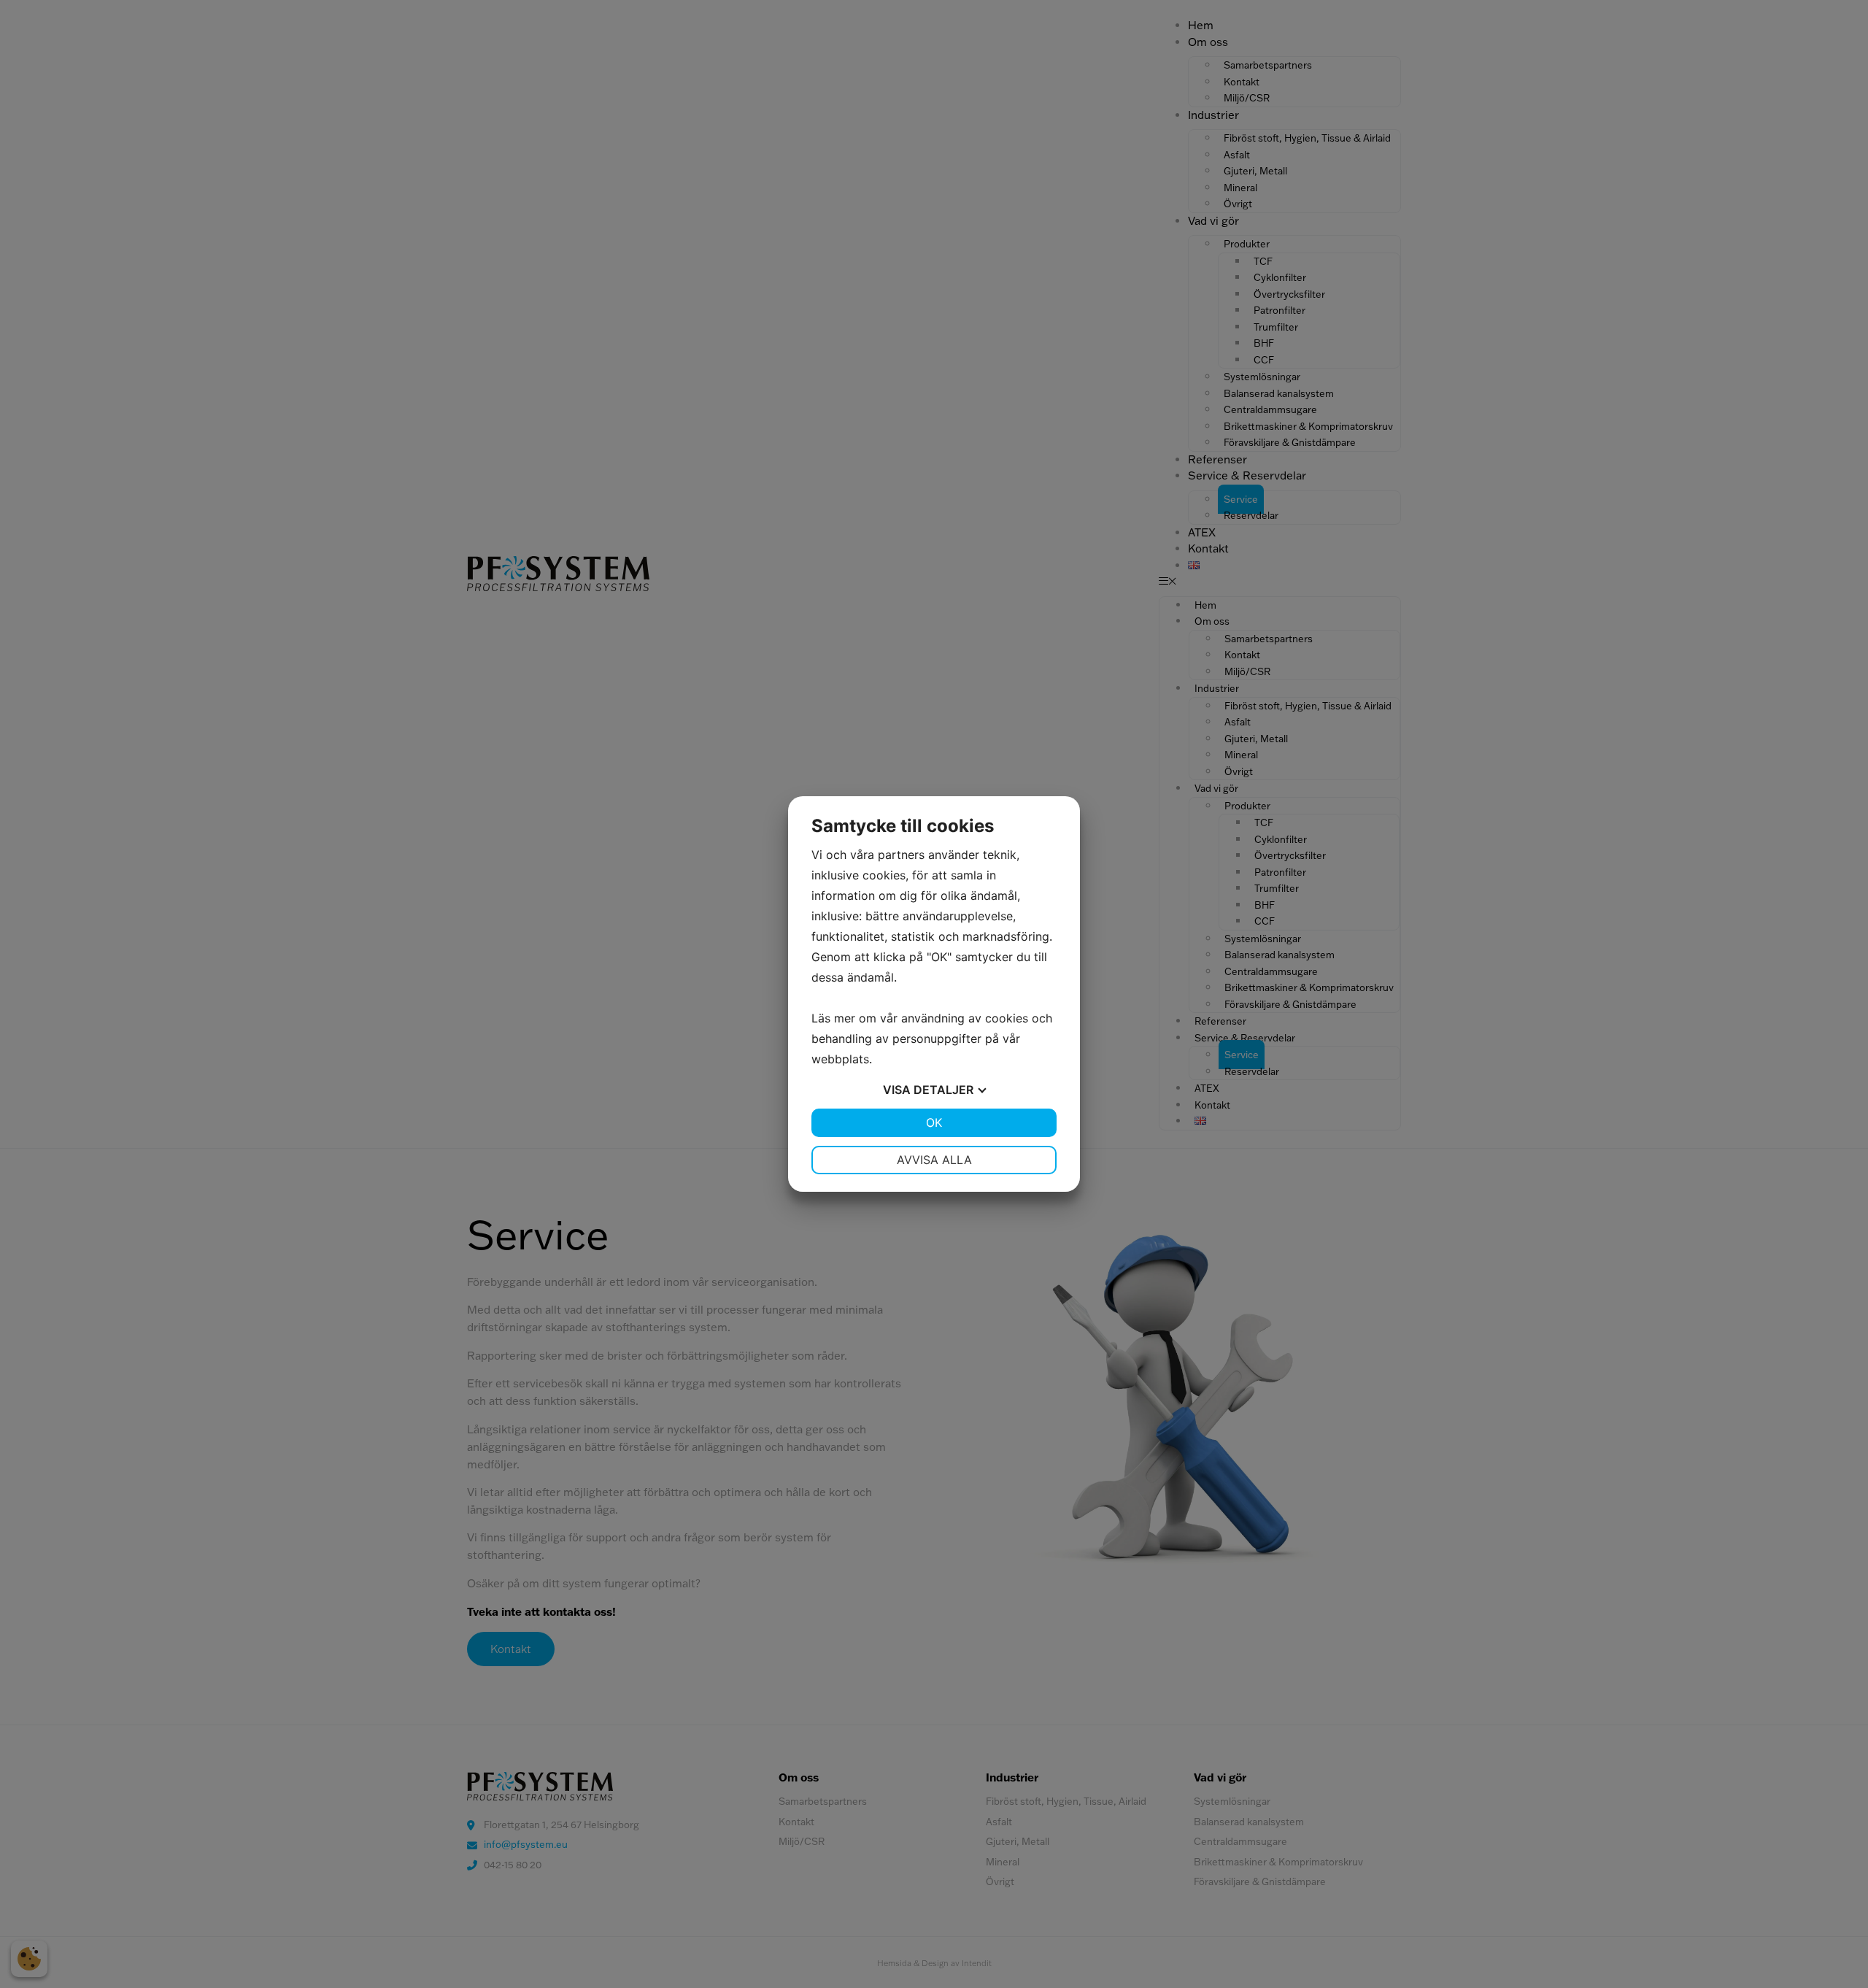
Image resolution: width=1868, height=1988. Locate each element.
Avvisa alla (934, 1160)
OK (934, 1122)
